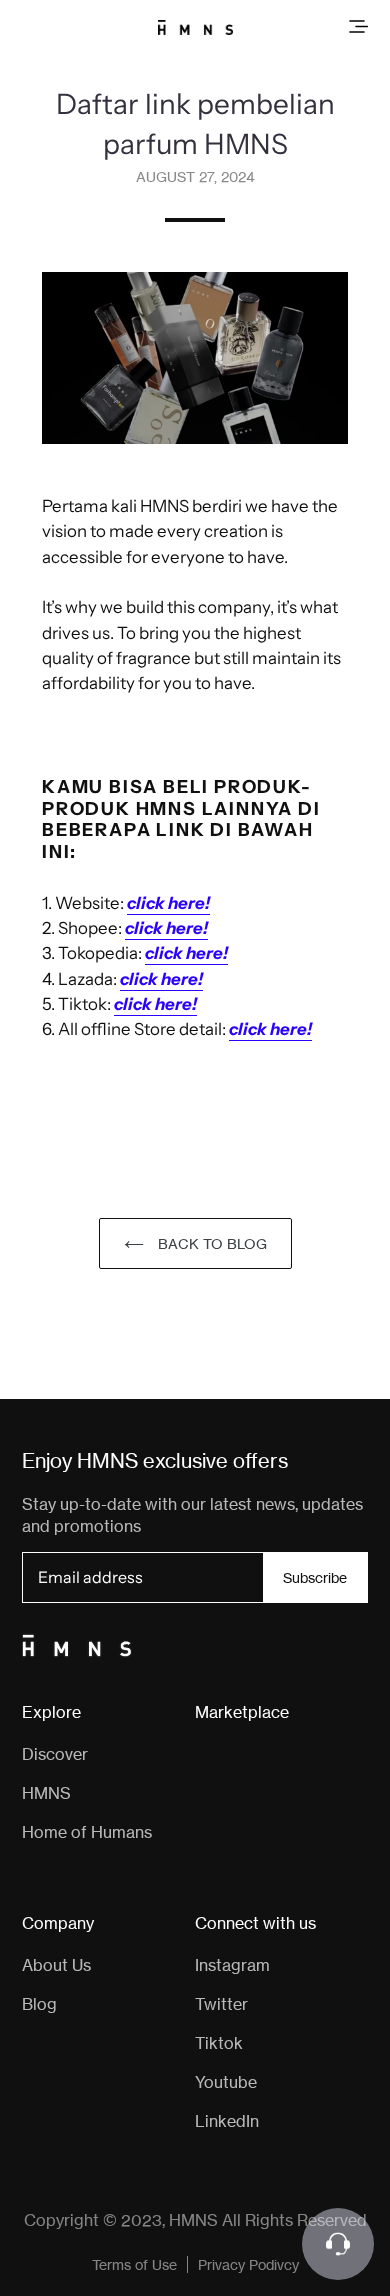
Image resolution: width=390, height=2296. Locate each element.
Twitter (221, 2004)
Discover (55, 1754)
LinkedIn (227, 2121)
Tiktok (219, 2043)
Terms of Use (134, 2264)
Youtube (226, 2082)
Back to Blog (210, 1243)
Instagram (232, 1965)
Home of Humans (87, 1832)
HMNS (46, 1793)
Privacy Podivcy (248, 2264)
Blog (39, 2004)
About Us (56, 1965)
